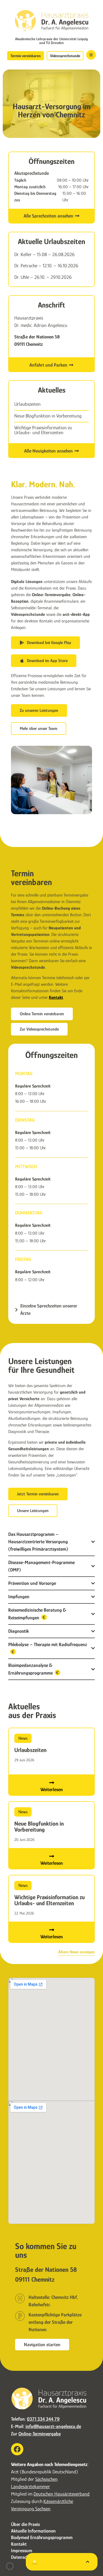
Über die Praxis (25, 2524)
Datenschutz (23, 2557)
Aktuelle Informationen (33, 2531)
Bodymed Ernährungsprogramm (42, 2537)
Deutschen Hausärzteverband (62, 2494)
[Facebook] (17, 2449)
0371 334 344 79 (43, 2419)
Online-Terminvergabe (40, 2434)
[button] (10, 2566)
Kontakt (56, 997)
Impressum (22, 2551)
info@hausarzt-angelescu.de (53, 2426)
